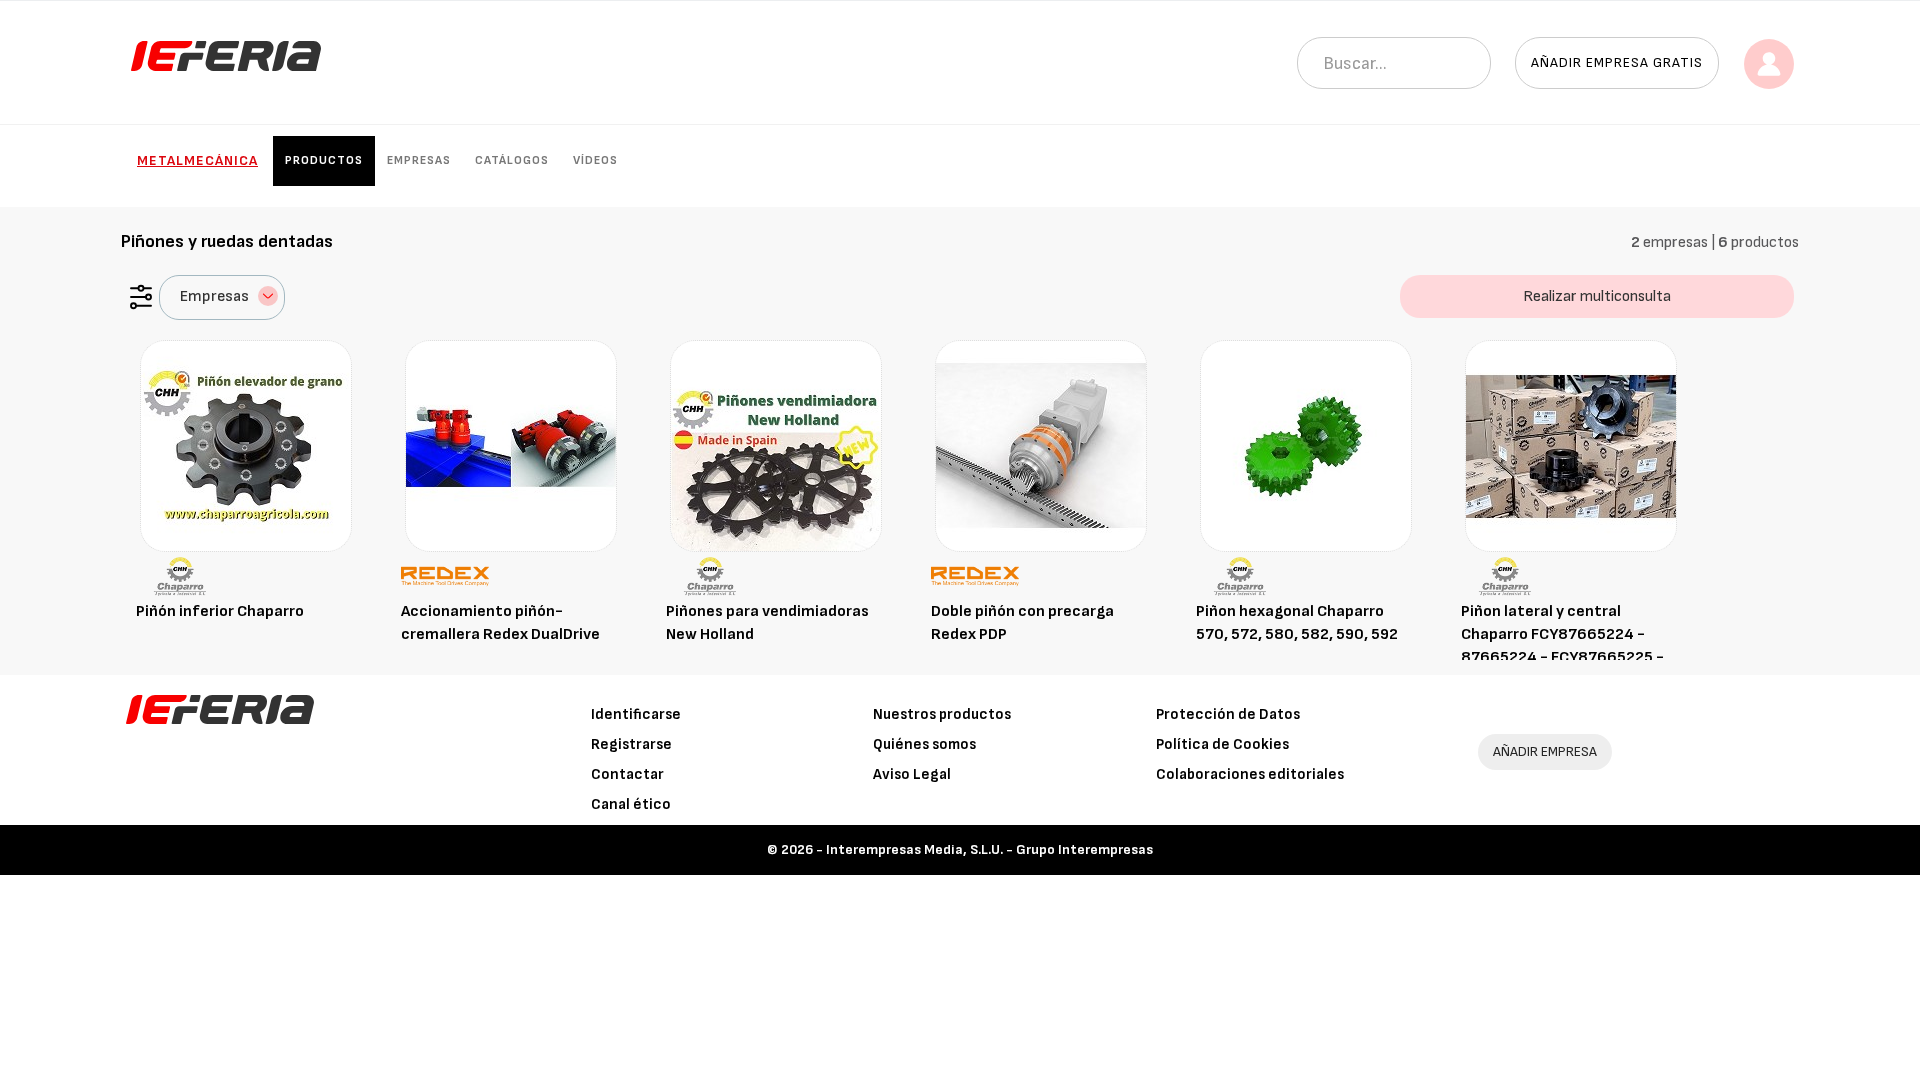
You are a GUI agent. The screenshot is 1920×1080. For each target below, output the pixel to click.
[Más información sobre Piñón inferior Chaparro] (246, 445)
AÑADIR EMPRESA (1545, 751)
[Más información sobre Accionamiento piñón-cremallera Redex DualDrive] (511, 445)
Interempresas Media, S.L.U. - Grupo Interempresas (989, 849)
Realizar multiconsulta (1597, 296)
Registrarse (631, 744)
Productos (324, 160)
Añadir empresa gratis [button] (1617, 62)
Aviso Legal (912, 774)
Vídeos (595, 160)
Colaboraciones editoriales (1250, 774)
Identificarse (636, 714)
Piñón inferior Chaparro (220, 611)
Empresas (419, 160)
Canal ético (631, 804)
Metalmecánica (197, 160)
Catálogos (512, 160)
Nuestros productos (942, 714)
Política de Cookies (1222, 744)
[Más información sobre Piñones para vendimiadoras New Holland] (776, 445)
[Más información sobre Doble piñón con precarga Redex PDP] (1041, 445)
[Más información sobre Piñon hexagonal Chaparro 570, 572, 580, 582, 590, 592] (1306, 445)
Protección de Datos (1228, 714)
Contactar (627, 774)
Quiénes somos (924, 744)
